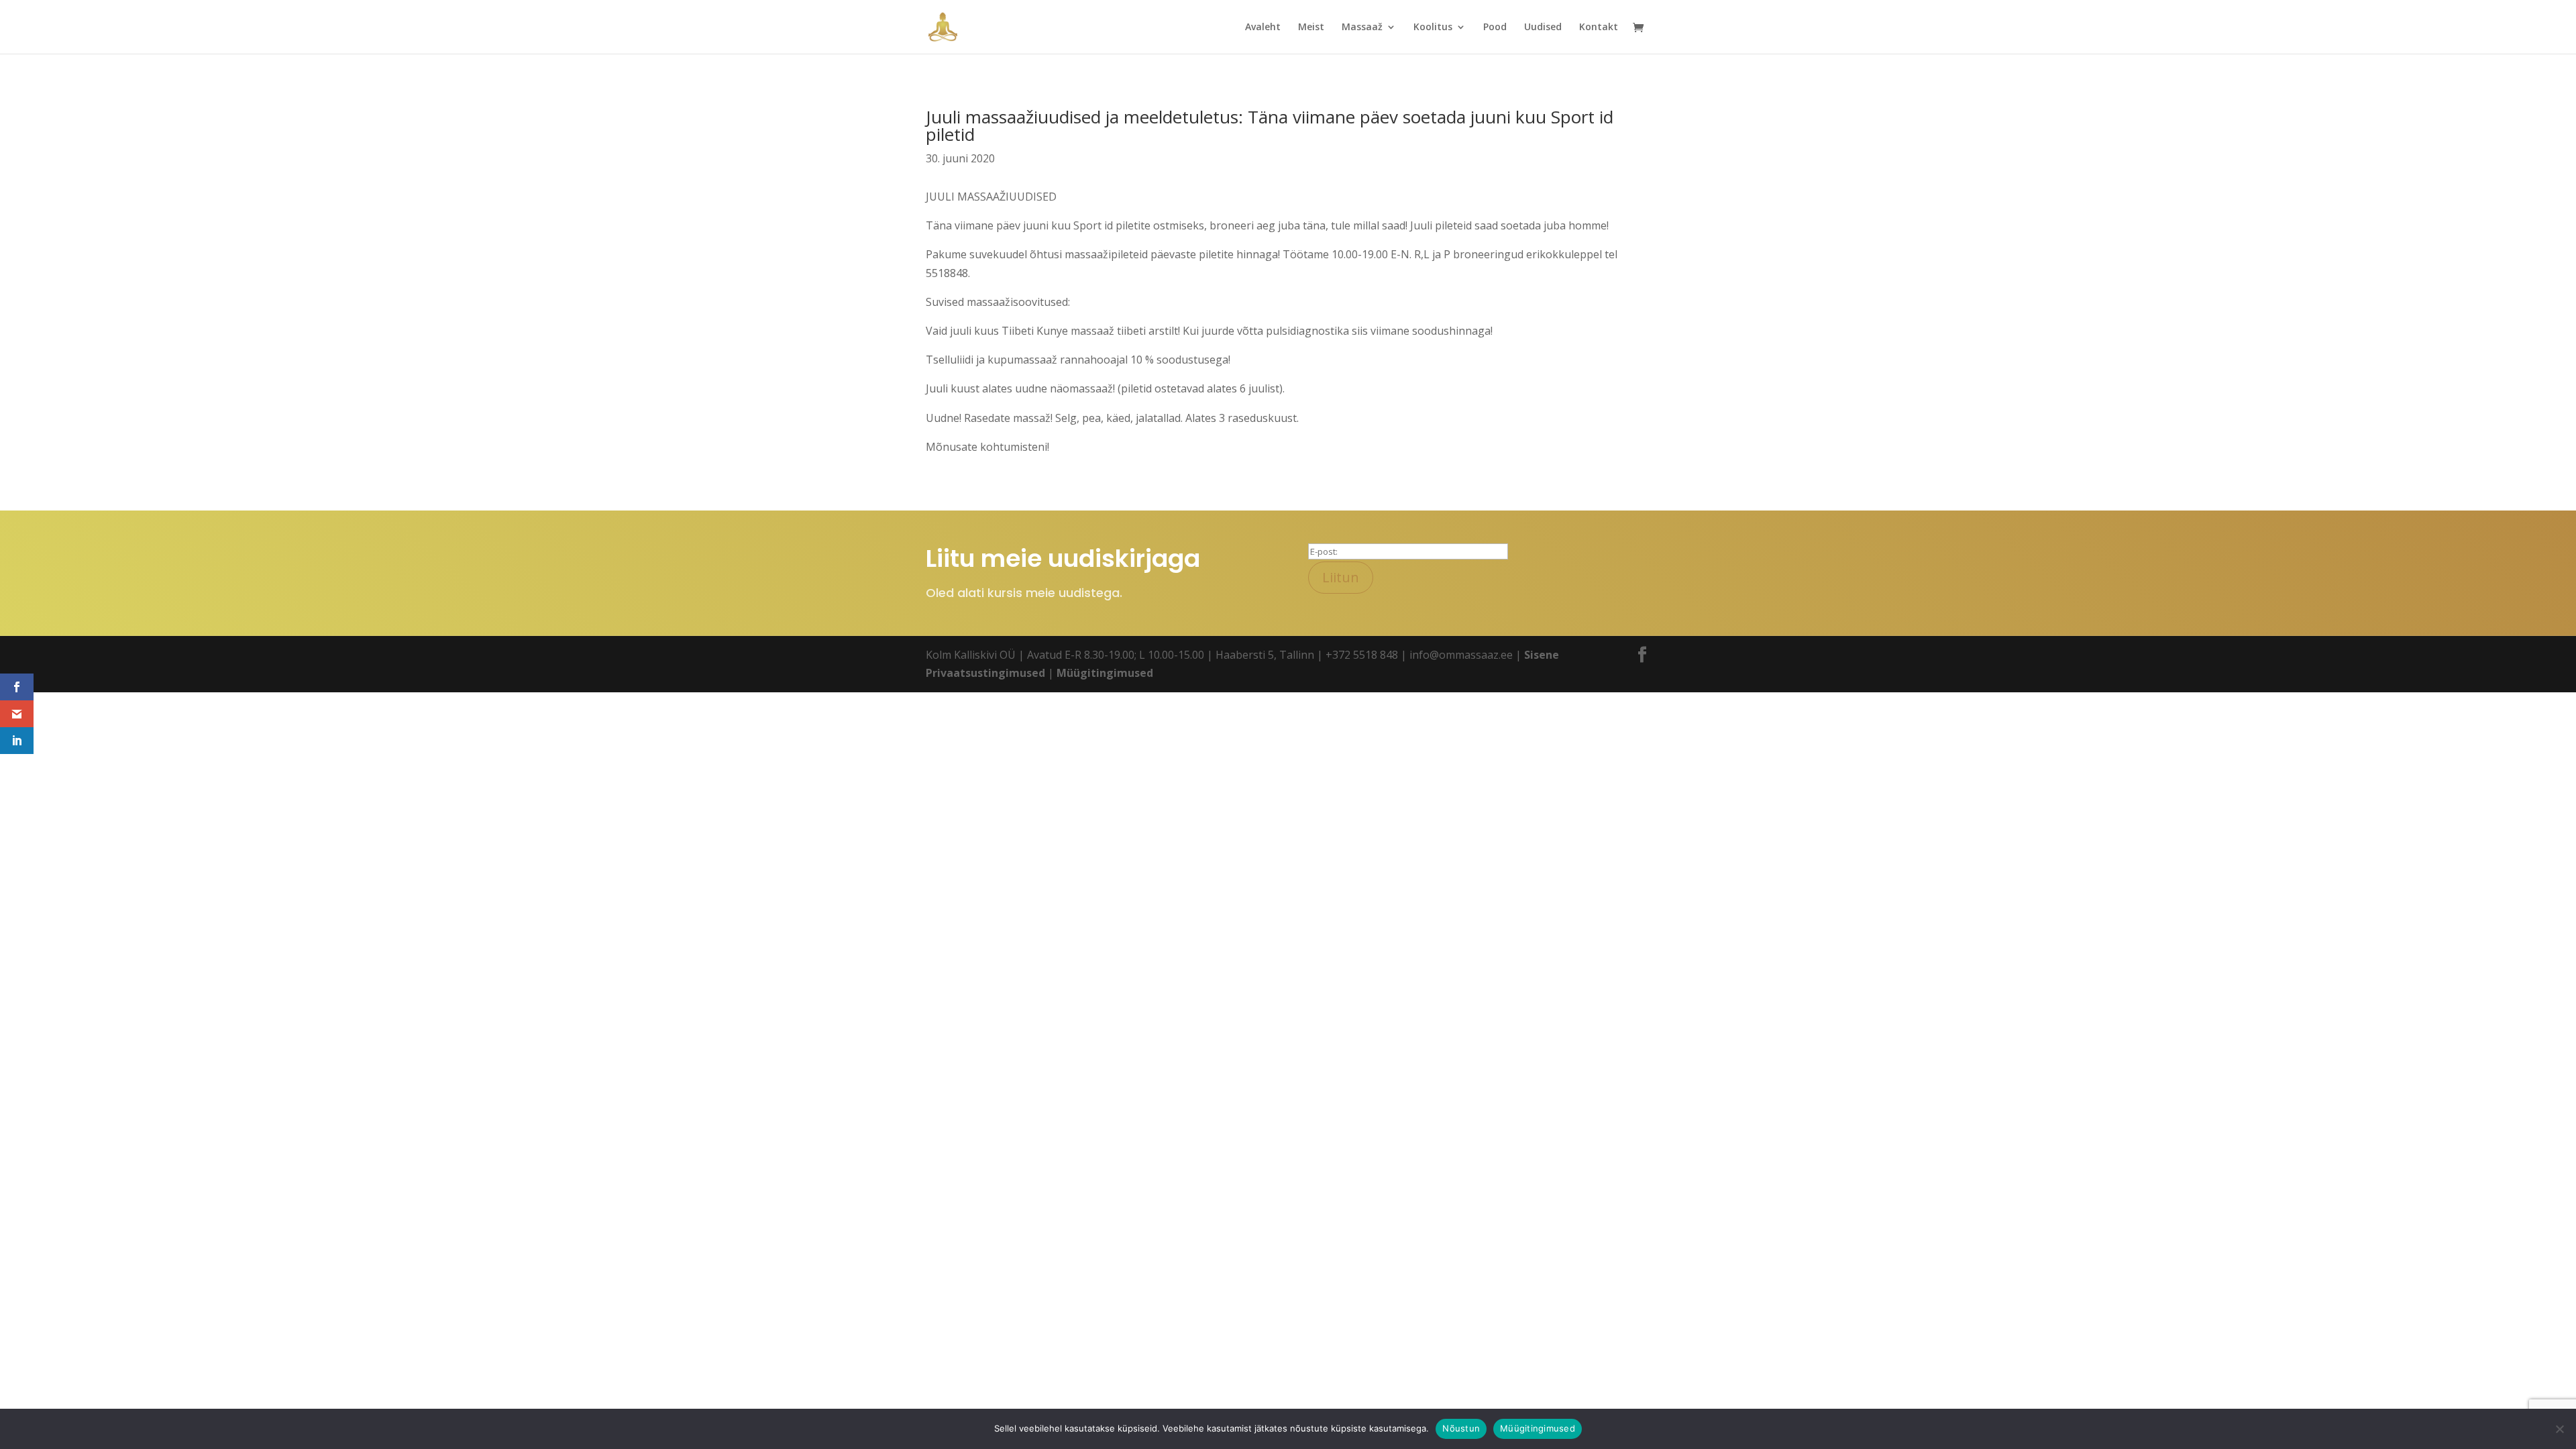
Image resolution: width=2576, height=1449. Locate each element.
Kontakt (1599, 28)
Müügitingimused (1105, 673)
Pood (1495, 28)
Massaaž (1362, 28)
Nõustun (1461, 1428)
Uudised (1543, 28)
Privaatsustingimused (985, 673)
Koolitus (1433, 28)
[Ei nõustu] (2559, 1429)
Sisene (1542, 655)
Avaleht (1263, 28)
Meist (1311, 28)
